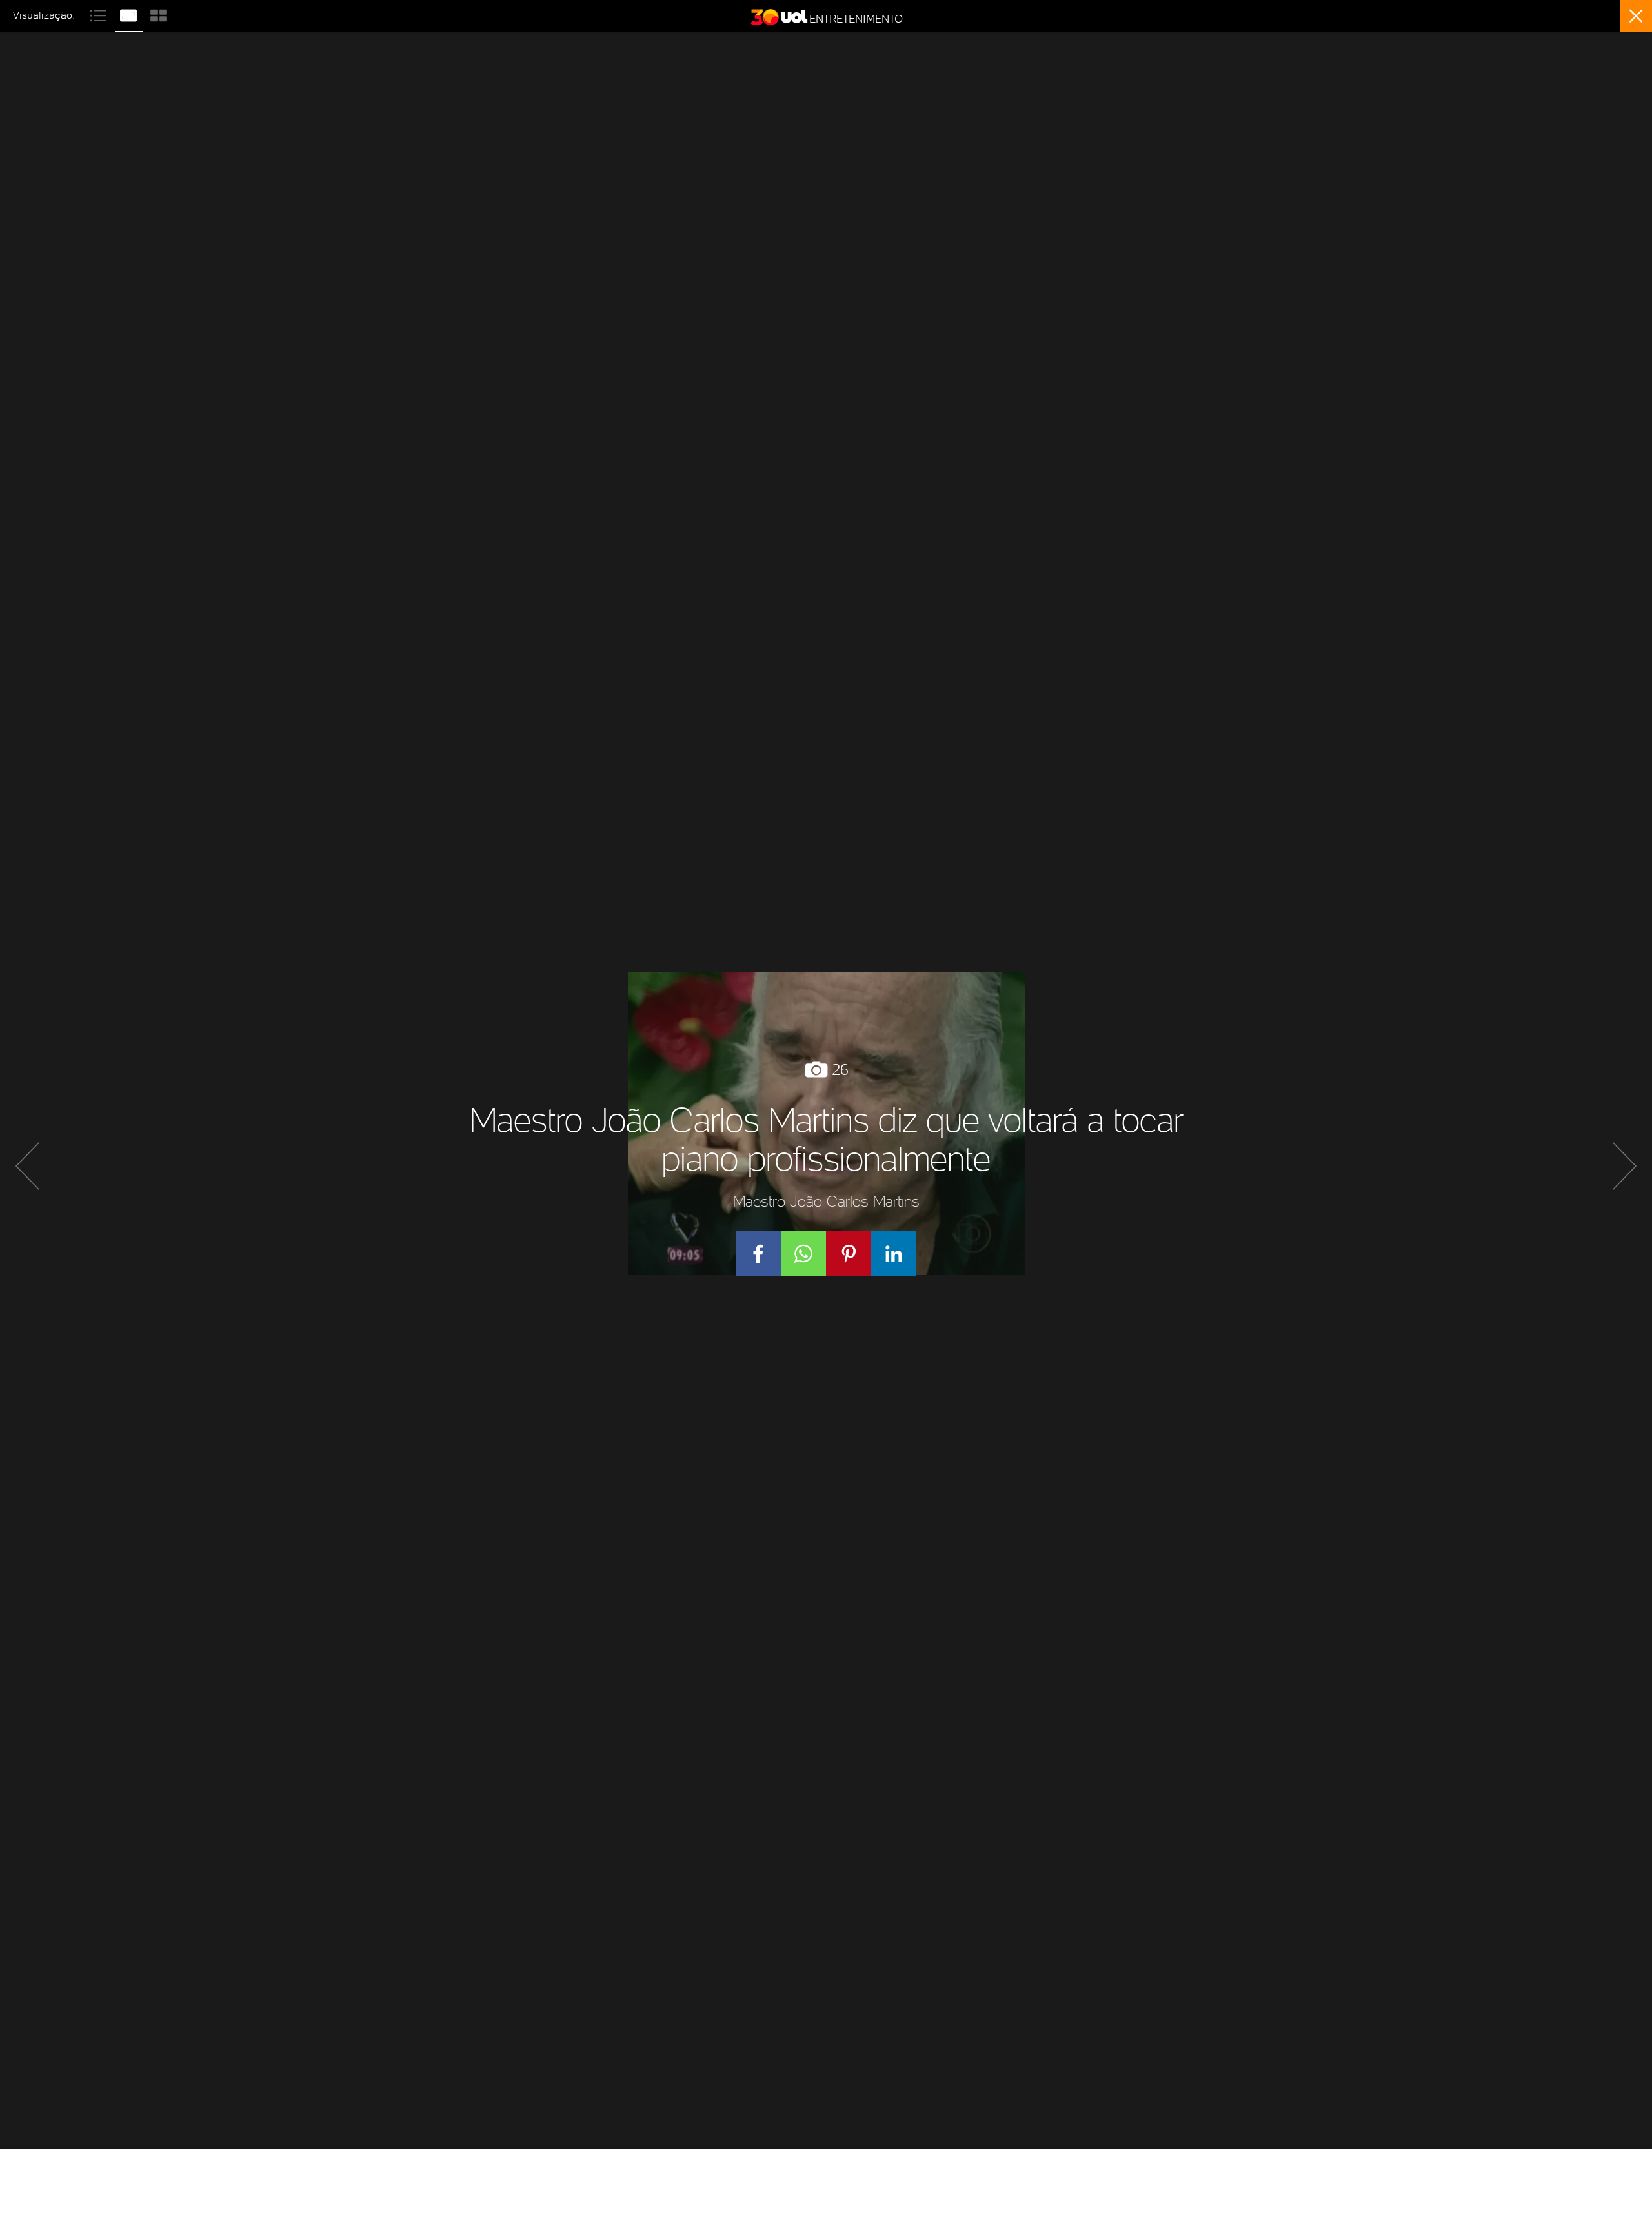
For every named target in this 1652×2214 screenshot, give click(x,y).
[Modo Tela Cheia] (130, 14)
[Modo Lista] (100, 14)
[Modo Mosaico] (159, 14)
